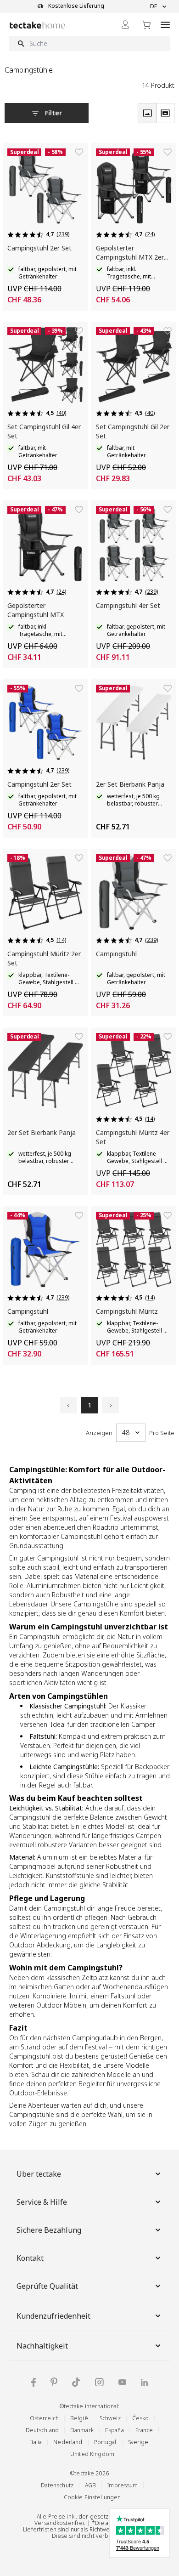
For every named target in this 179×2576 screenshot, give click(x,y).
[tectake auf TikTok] (76, 2382)
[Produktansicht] (147, 113)
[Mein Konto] (125, 25)
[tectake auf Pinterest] (54, 2382)
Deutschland (42, 2430)
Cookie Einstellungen (92, 2497)
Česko (141, 2418)
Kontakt (30, 2258)
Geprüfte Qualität (47, 2286)
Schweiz (110, 2418)
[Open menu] (165, 25)
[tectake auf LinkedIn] (144, 2382)
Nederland (68, 2442)
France (144, 2430)
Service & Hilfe (42, 2202)
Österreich (44, 2418)
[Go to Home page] (37, 25)
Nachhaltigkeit (42, 2346)
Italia (36, 2442)
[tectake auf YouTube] (122, 2382)
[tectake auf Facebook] (34, 2382)
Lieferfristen (40, 2529)
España (115, 2430)
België (79, 2418)
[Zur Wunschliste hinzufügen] (79, 152)
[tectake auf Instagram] (99, 2382)
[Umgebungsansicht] (165, 113)
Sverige (138, 2442)
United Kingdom (92, 2454)
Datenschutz (57, 2485)
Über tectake (39, 2174)
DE (154, 6)
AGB (90, 2485)
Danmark (82, 2430)
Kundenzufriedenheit (53, 2316)
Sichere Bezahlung (49, 2230)
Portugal (105, 2442)
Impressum (123, 2485)
